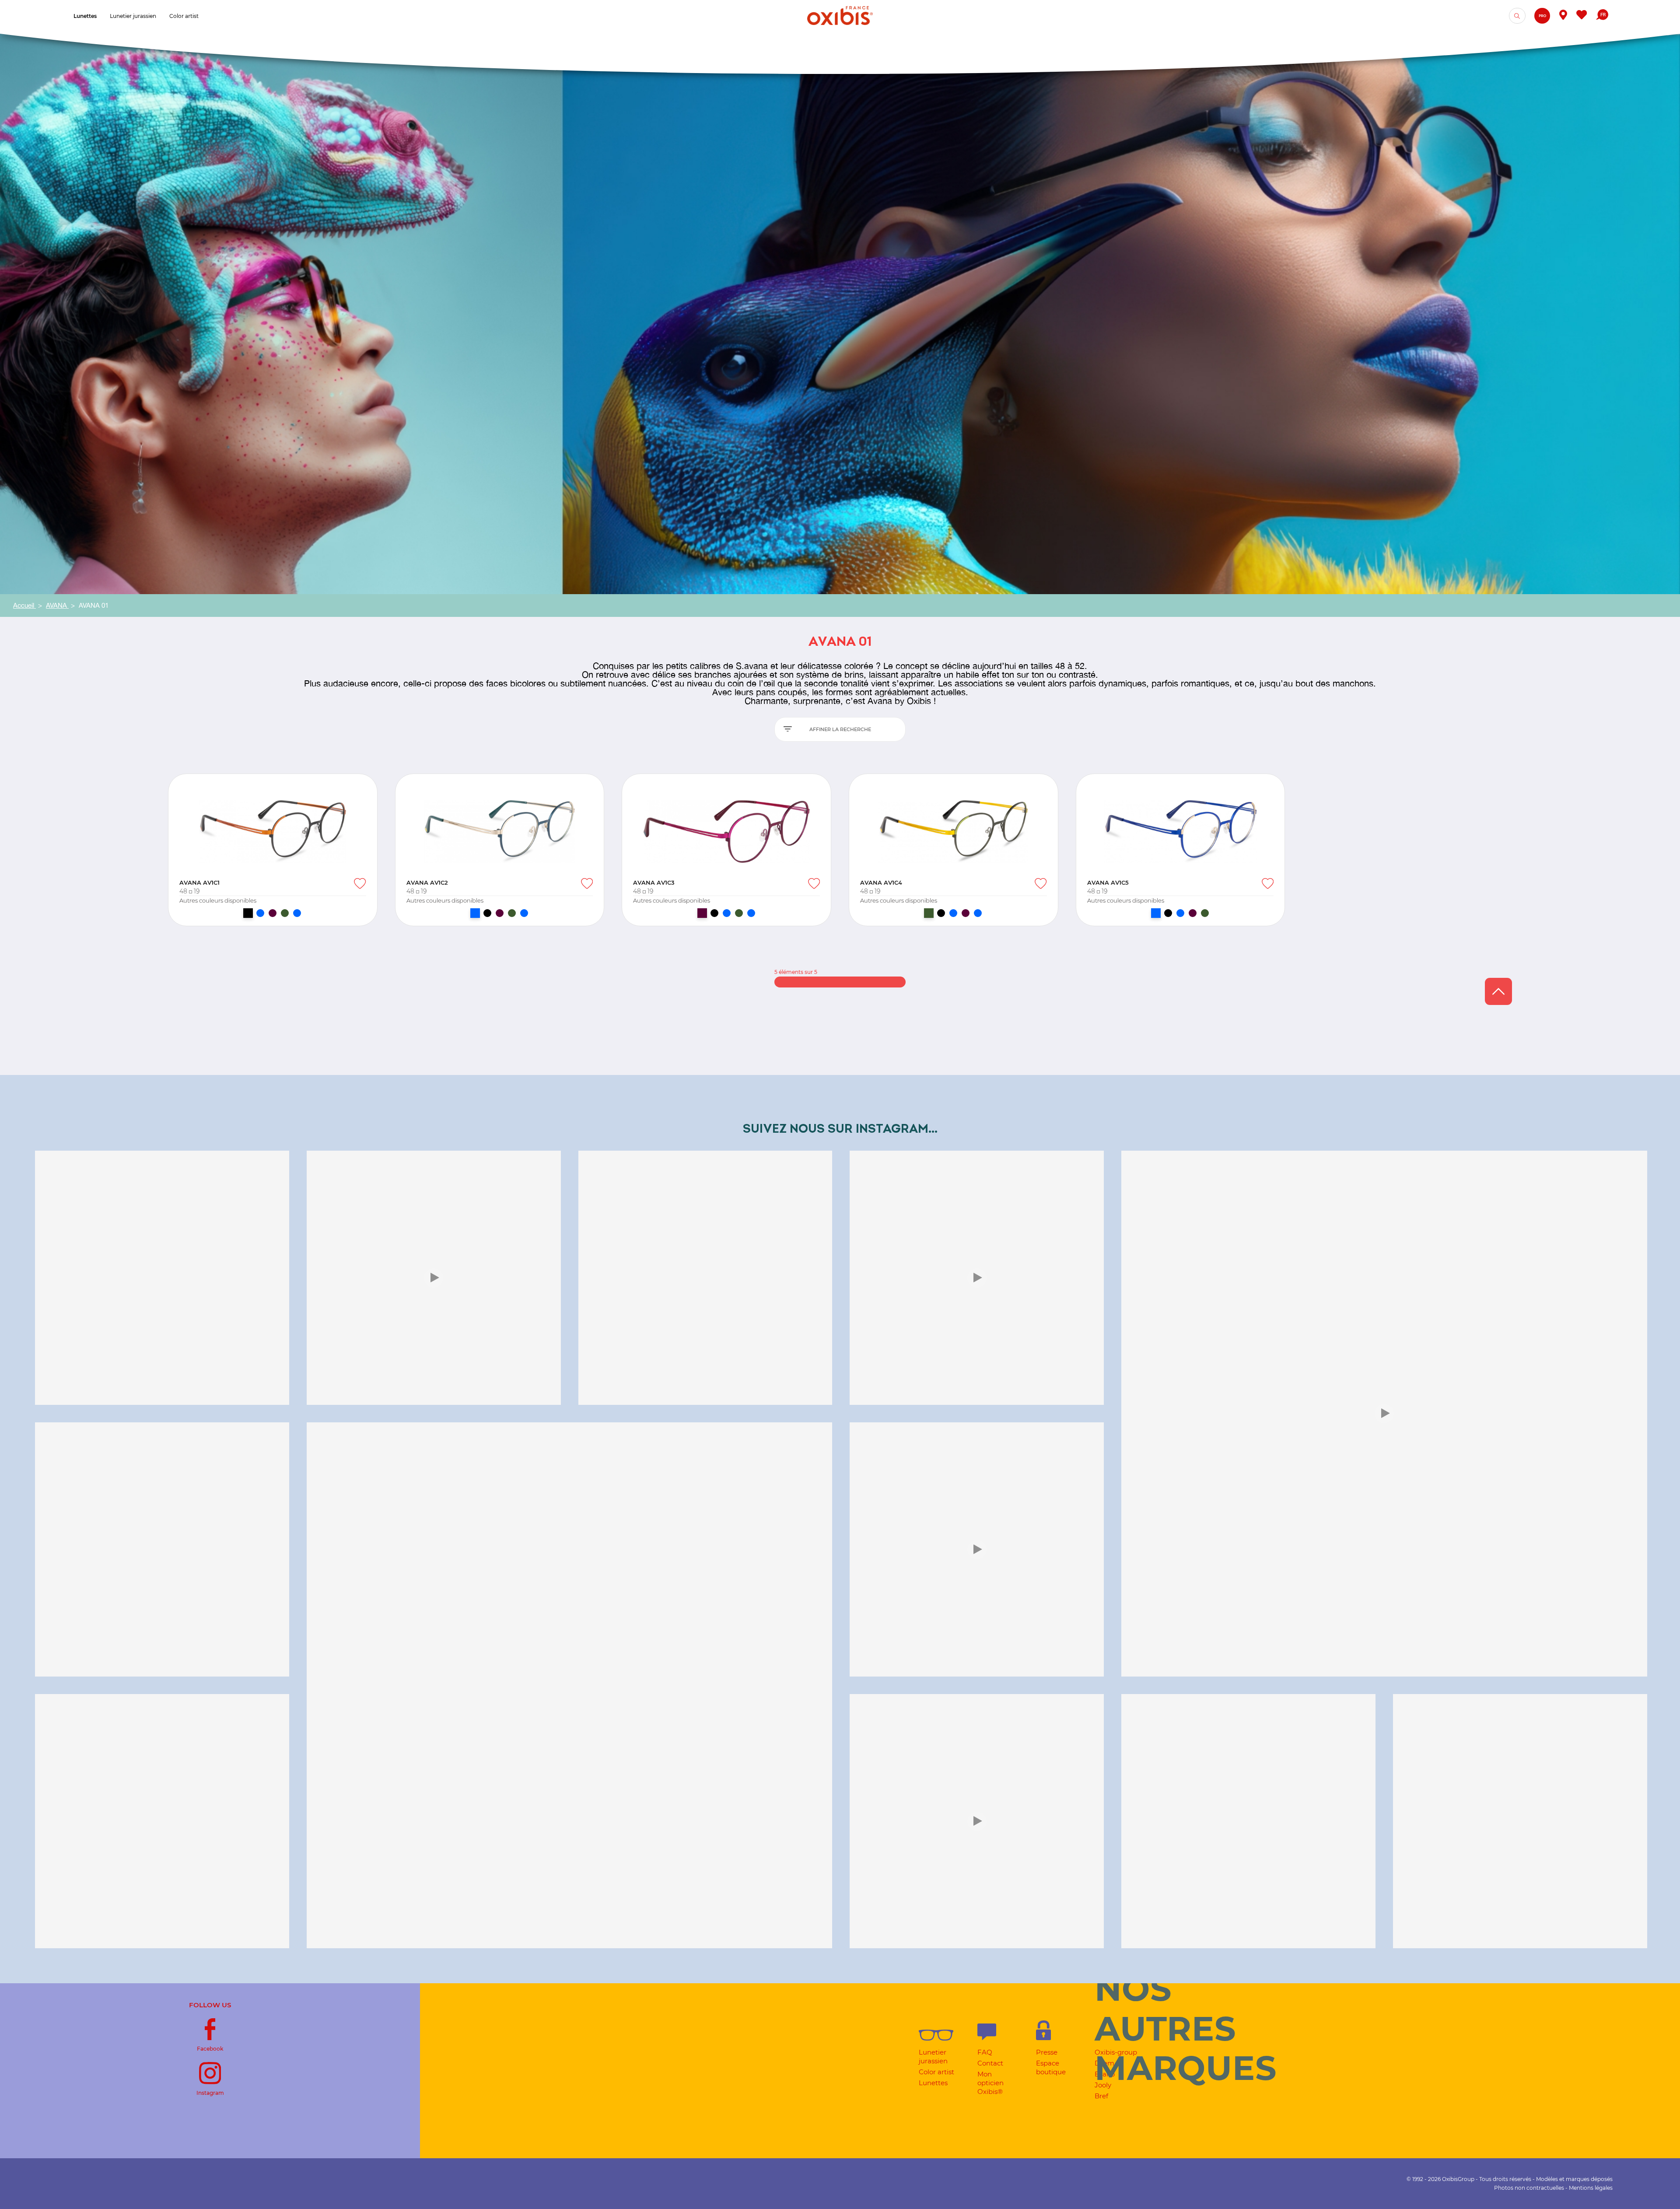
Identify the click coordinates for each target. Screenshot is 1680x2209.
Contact (990, 2063)
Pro (1542, 16)
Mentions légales (1591, 2188)
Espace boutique (1051, 2067)
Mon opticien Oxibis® (990, 2083)
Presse (1047, 2052)
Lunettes (933, 2083)
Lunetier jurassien (933, 2057)
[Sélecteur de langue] (1602, 16)
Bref (1101, 2096)
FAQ (985, 2052)
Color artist (936, 2072)
